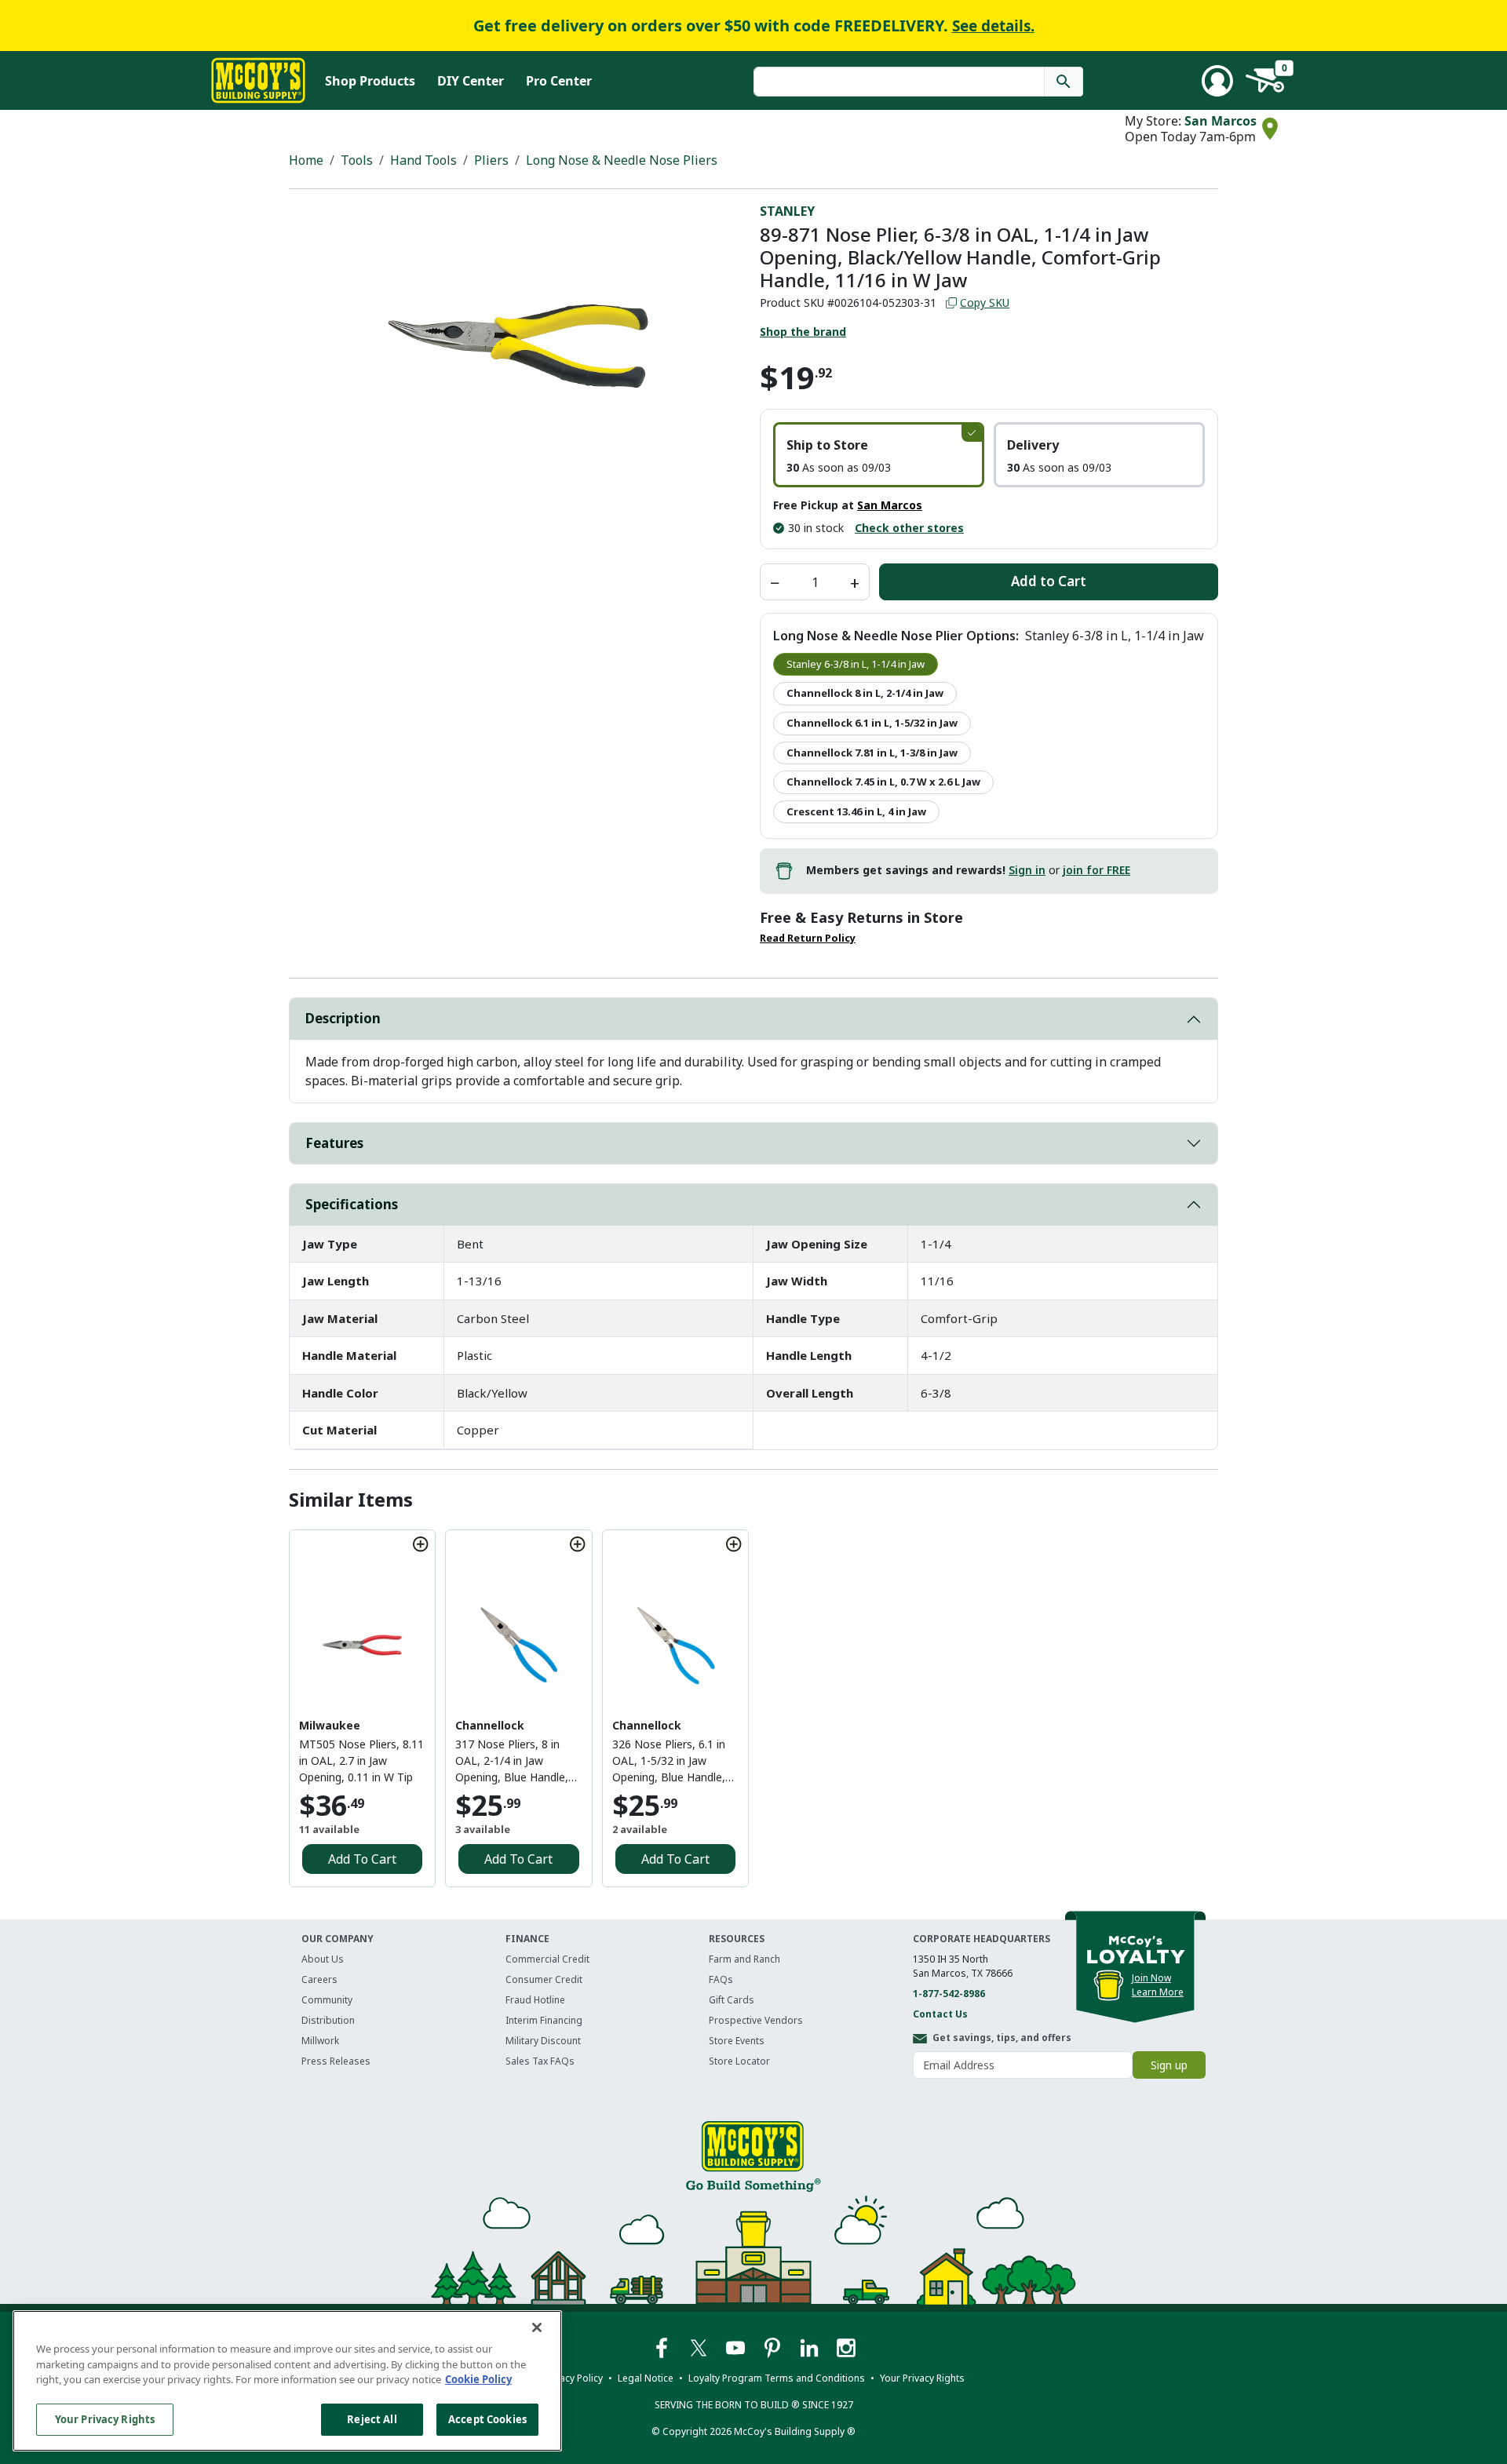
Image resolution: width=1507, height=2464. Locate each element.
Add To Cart (362, 1859)
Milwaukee (330, 1725)
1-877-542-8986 (949, 1994)
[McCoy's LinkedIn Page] (810, 2347)
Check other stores (909, 528)
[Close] (537, 2327)
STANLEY (787, 211)
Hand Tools (423, 160)
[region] (287, 2381)
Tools (357, 160)
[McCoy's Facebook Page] (663, 2347)
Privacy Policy (573, 2378)
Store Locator (739, 2061)
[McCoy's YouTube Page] (737, 2347)
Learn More (1158, 1992)
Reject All (372, 2418)
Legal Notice (646, 2378)
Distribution (328, 2020)
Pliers (491, 160)
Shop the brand (803, 332)
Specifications (352, 1204)
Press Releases (336, 2061)
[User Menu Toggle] (1217, 81)
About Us (323, 1959)
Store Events (737, 2041)
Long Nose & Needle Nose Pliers (622, 160)
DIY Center (471, 81)
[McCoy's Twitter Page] (700, 2347)
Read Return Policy (808, 938)
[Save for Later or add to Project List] (421, 1544)
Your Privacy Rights (105, 2418)
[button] (879, 455)
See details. (993, 26)
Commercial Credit (547, 1959)
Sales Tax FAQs (540, 2061)
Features (334, 1143)
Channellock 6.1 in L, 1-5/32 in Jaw (872, 723)
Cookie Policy (478, 2379)
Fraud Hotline (535, 2000)
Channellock (490, 1725)
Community (327, 2000)
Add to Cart (1049, 581)
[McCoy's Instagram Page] (846, 2347)
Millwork (320, 2041)
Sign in (1027, 870)
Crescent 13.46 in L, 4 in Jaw (856, 811)
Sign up (1169, 2065)
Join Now (1151, 1978)
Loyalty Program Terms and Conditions (777, 2378)
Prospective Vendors (756, 2020)
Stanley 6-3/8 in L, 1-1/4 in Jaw (856, 664)
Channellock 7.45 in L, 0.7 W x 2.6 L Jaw (883, 782)
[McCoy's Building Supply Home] (258, 80)
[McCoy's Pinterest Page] (774, 2347)
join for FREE (1096, 870)
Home (306, 160)
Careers (319, 1979)
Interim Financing (544, 2020)
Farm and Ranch (744, 1959)
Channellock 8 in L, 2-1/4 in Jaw (865, 693)
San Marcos (1221, 121)
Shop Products (370, 81)
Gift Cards (732, 2000)
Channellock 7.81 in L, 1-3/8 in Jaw (872, 753)
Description (343, 1018)
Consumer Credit (544, 1979)
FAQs (721, 1979)
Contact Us (940, 2014)
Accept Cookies (487, 2418)
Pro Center (559, 81)
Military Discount (543, 2041)
